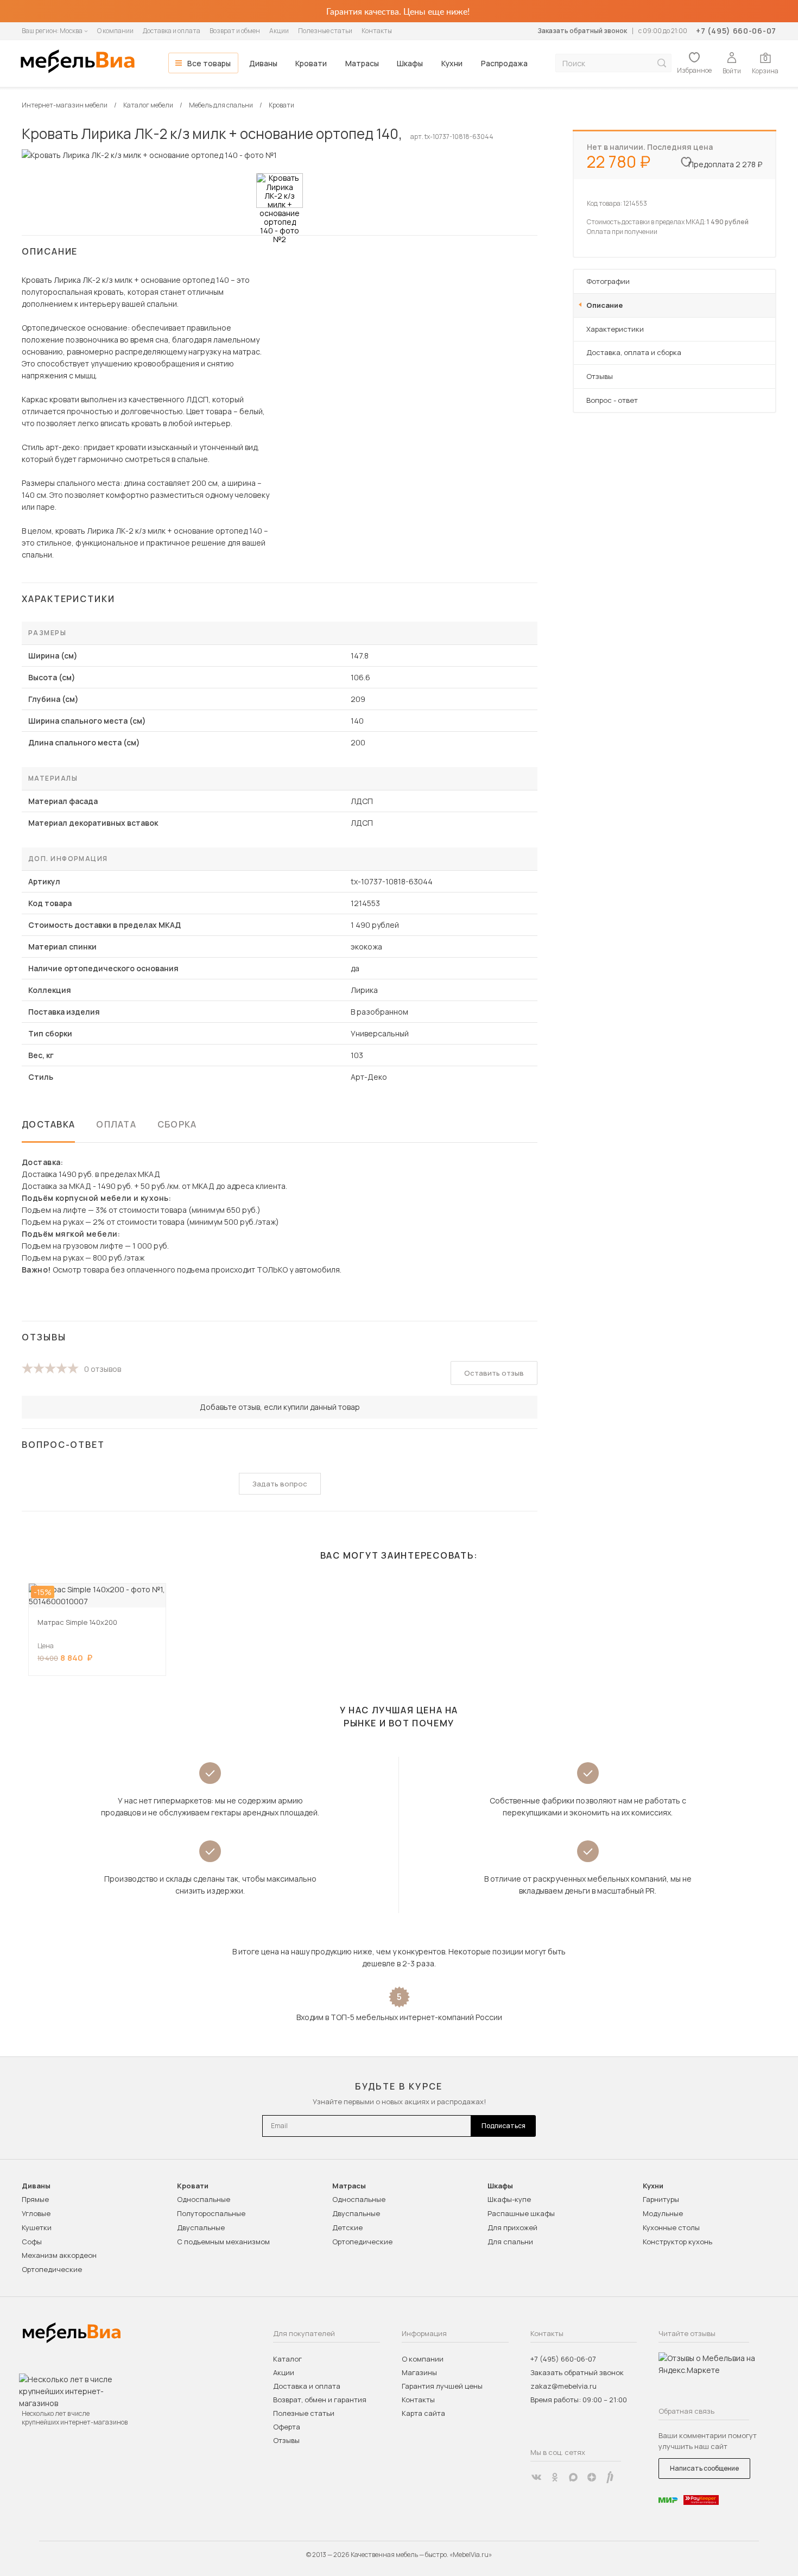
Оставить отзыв (494, 1373)
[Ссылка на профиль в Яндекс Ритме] (610, 2477)
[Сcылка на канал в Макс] (573, 2477)
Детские (347, 2227)
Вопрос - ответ (612, 400)
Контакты (377, 31)
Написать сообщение (704, 2468)
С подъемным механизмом (223, 2242)
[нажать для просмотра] (280, 191)
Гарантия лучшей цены (442, 2386)
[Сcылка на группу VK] (536, 2477)
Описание (604, 305)
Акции (279, 31)
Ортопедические (52, 2269)
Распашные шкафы (521, 2213)
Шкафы (410, 63)
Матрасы (362, 63)
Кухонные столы (671, 2227)
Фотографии (608, 281)
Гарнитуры (661, 2199)
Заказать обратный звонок (582, 31)
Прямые (35, 2199)
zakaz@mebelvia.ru (563, 2386)
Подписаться (503, 2126)
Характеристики (615, 329)
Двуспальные (201, 2227)
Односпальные (204, 2199)
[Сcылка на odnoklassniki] (555, 2477)
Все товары (209, 63)
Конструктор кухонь (677, 2242)
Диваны (263, 63)
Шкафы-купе (509, 2199)
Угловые (36, 2213)
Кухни (452, 63)
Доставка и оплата (172, 31)
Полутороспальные (211, 2213)
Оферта (287, 2427)
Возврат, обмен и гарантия (320, 2400)
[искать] (662, 63)
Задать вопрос (280, 1484)
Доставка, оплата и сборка (634, 352)
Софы (32, 2242)
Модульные (663, 2213)
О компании (115, 31)
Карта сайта (423, 2413)
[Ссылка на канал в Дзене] (592, 2477)
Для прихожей (512, 2227)
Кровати (311, 63)
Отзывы (600, 376)
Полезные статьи (325, 31)
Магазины (419, 2372)
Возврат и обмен (235, 31)
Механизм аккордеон (59, 2255)
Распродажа (504, 63)
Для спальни (510, 2242)
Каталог (287, 2359)
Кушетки (37, 2227)
